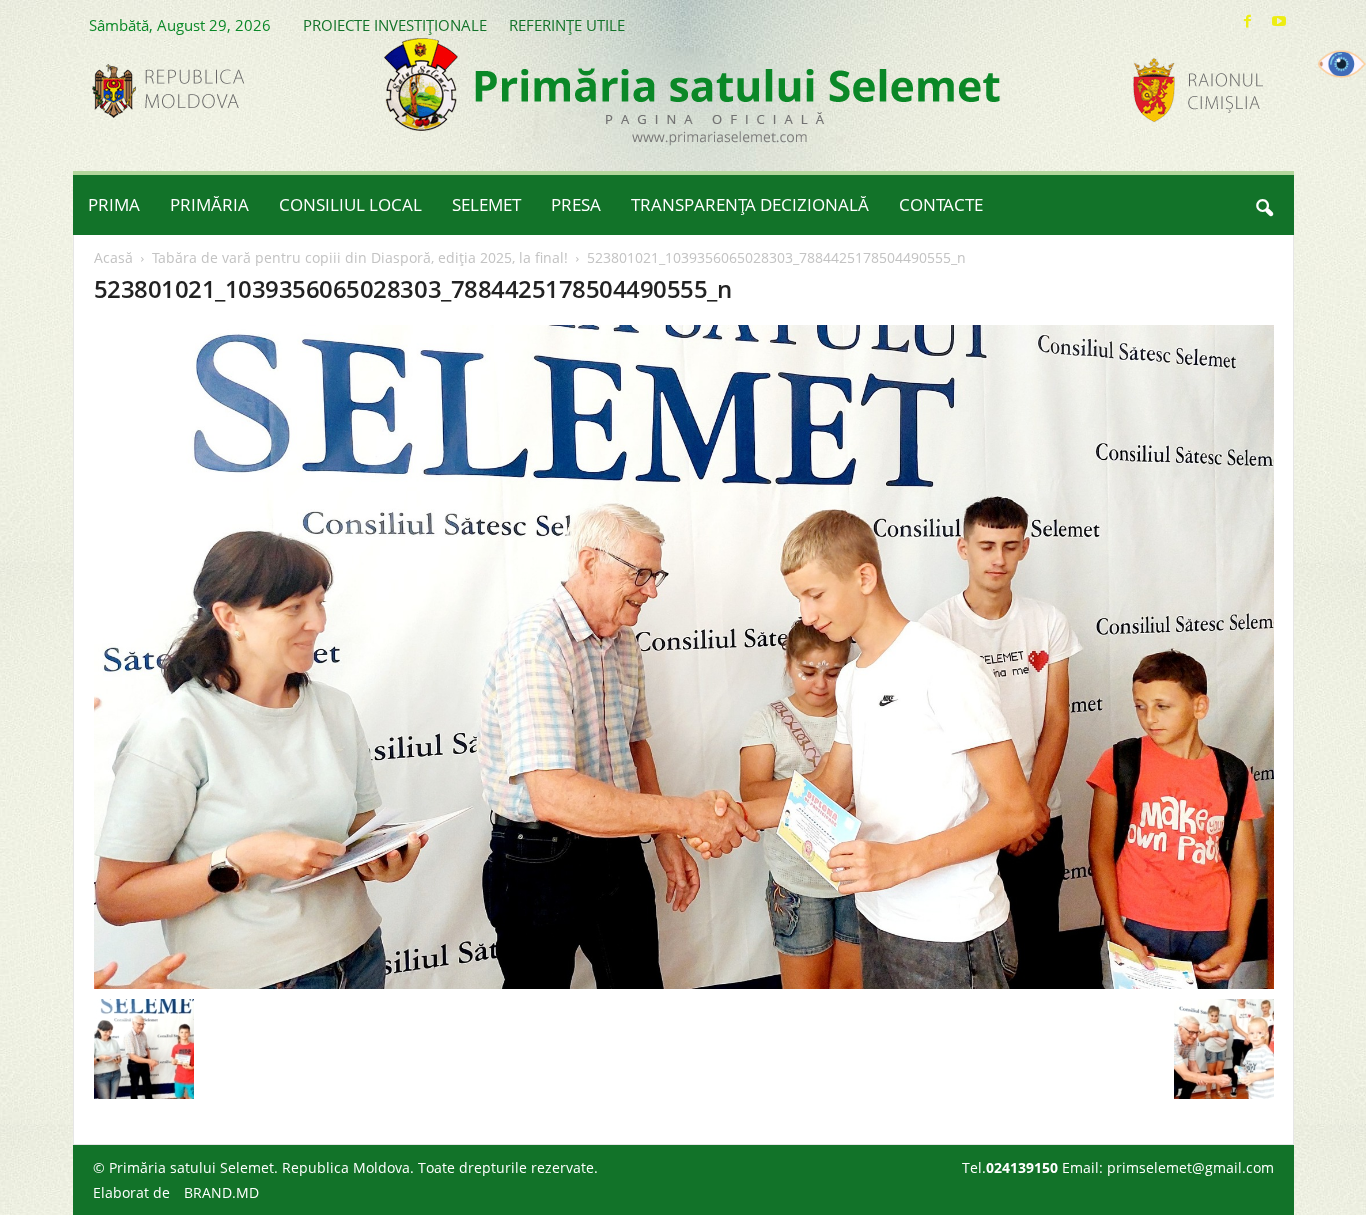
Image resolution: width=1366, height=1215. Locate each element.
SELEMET (486, 204)
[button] (1264, 205)
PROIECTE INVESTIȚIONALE (395, 25)
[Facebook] (1248, 21)
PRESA (576, 204)
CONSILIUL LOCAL (350, 204)
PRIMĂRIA (209, 204)
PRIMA (114, 204)
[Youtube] (1279, 21)
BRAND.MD (221, 1192)
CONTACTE (941, 204)
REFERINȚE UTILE (567, 25)
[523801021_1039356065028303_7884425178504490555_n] (684, 657)
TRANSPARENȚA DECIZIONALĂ (750, 204)
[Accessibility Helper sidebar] (1342, 64)
